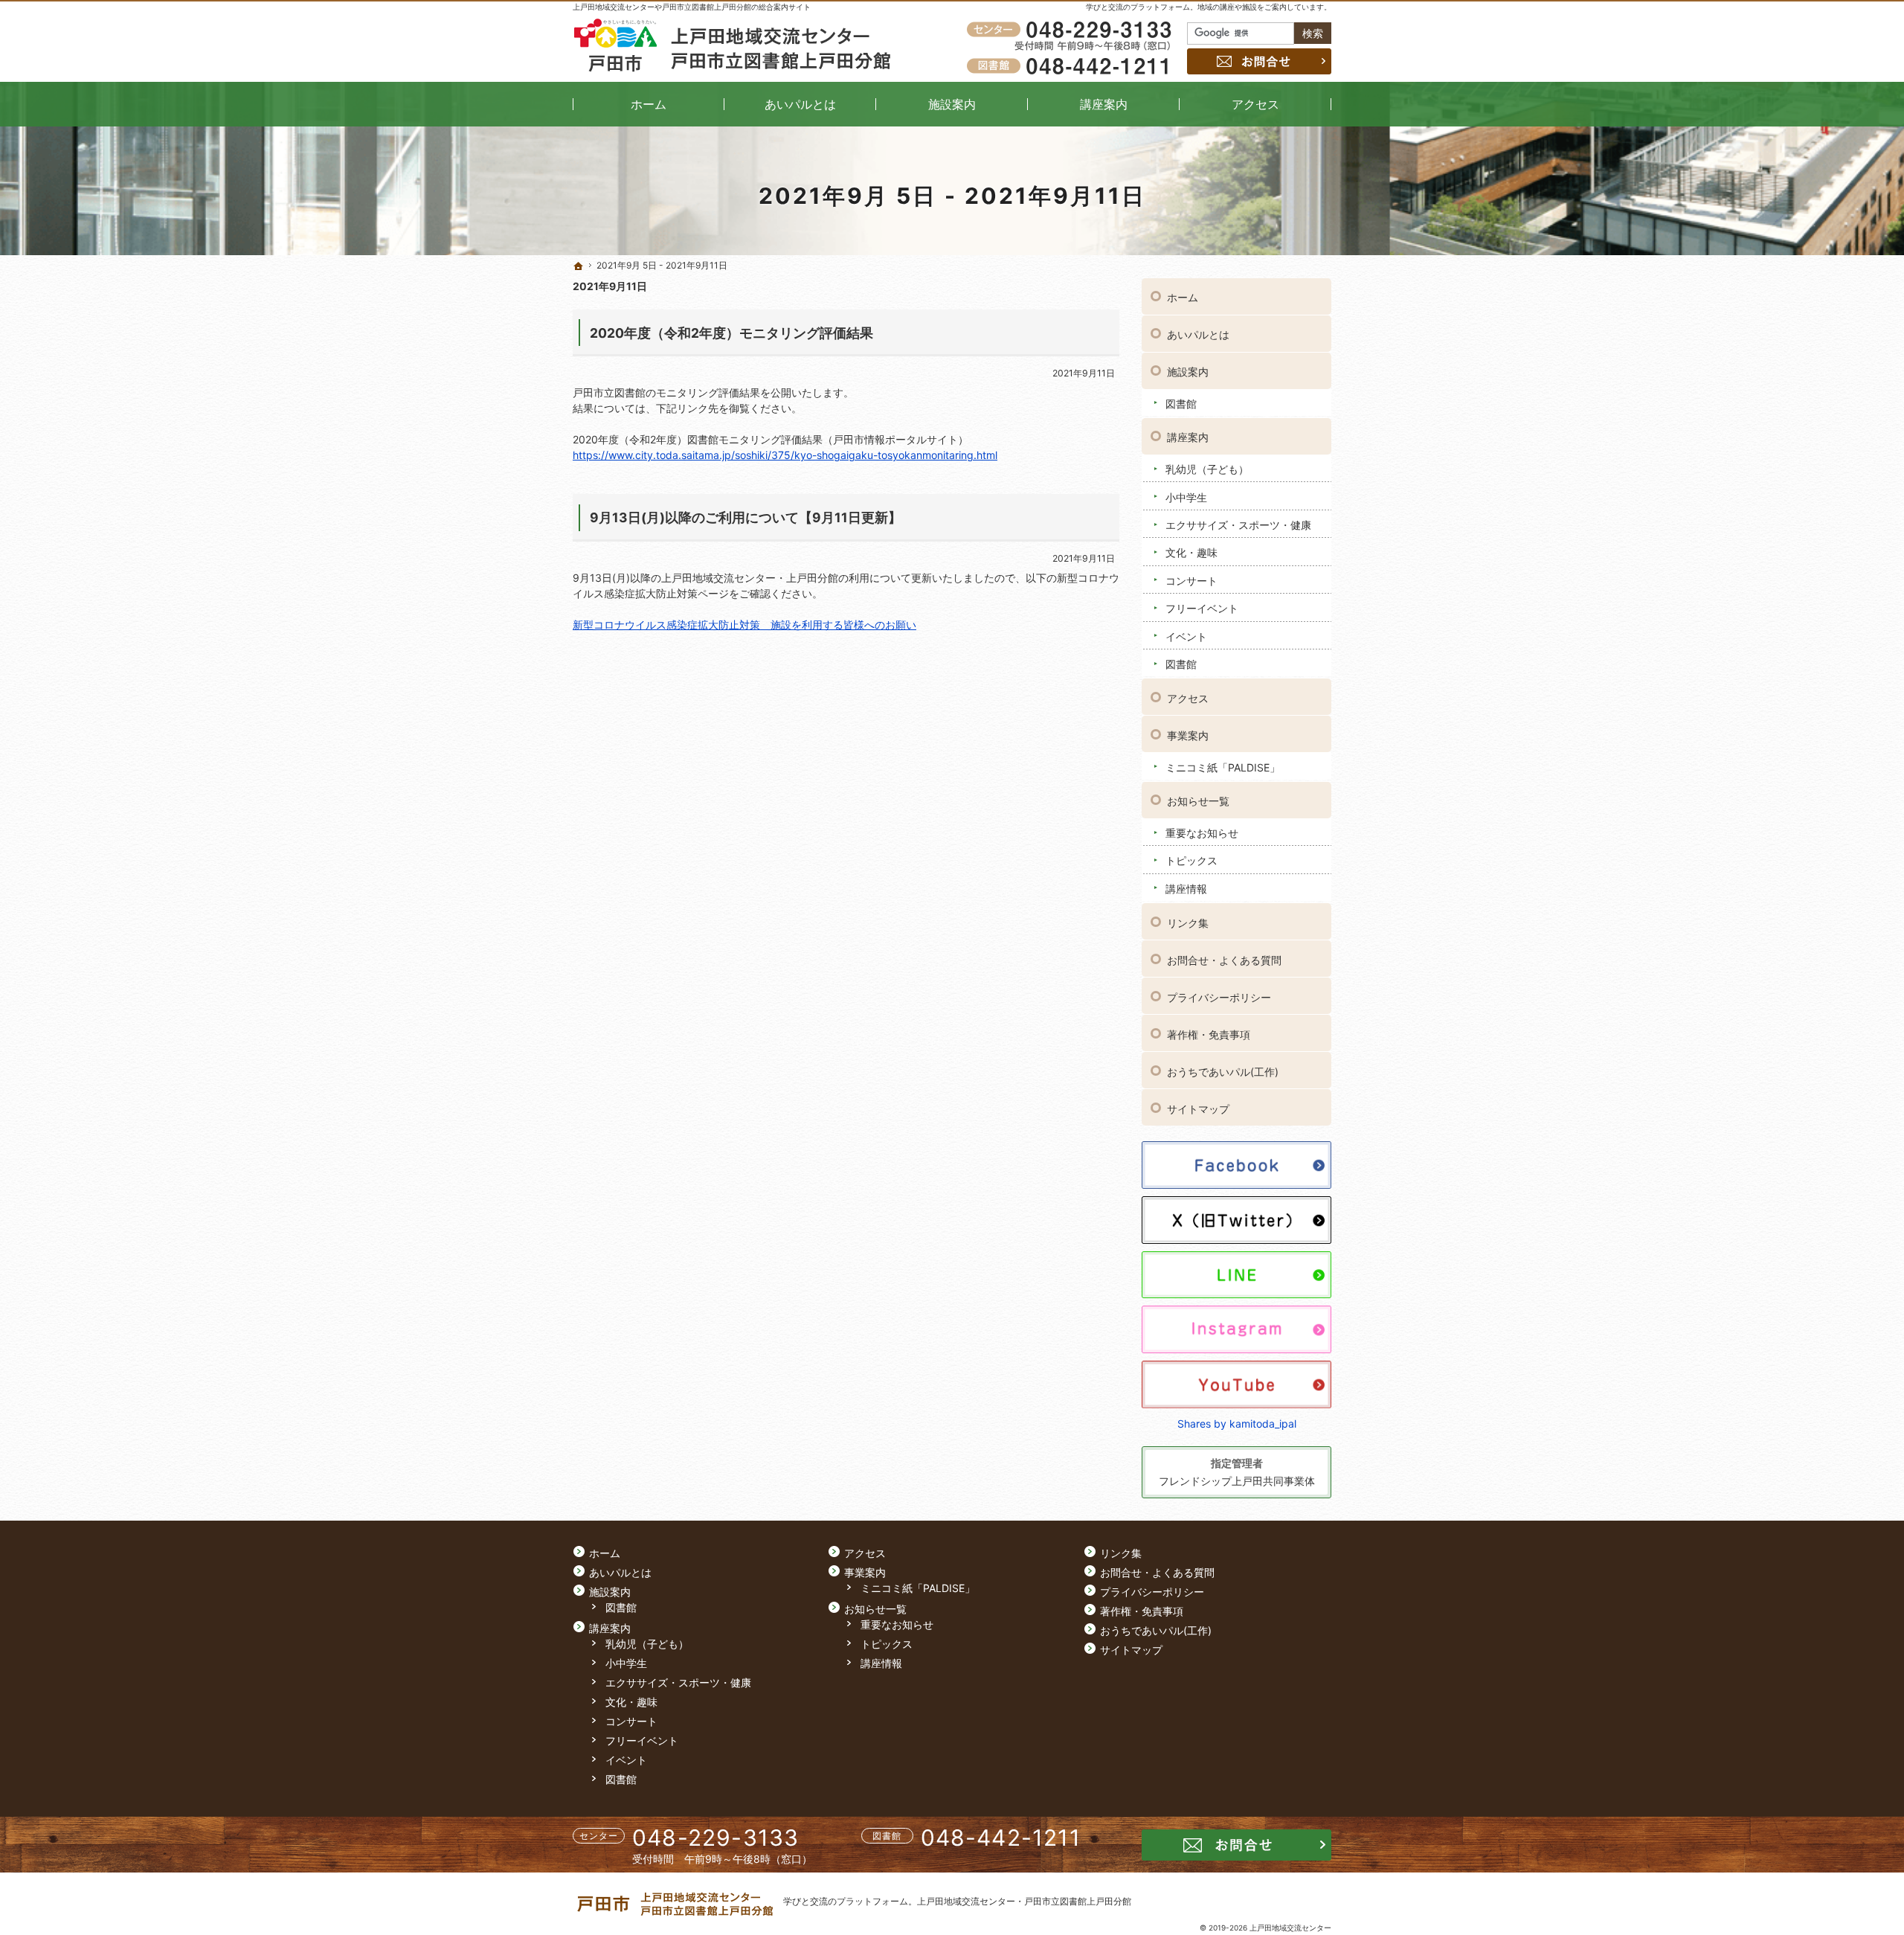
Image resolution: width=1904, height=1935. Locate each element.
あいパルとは (1198, 334)
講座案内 (1188, 437)
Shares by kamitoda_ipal (1237, 1424)
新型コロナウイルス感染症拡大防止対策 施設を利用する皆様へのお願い (744, 625)
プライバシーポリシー (1219, 997)
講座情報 (1186, 889)
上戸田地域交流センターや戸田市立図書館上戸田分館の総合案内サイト (692, 7)
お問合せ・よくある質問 (1224, 960)
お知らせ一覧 (1198, 801)
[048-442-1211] (1072, 65)
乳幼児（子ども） (1207, 469)
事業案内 (1188, 735)
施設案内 (1188, 372)
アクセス (1188, 698)
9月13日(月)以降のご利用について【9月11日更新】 (746, 517)
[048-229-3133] (1072, 31)
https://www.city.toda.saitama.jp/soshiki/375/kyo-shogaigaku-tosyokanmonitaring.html (785, 455)
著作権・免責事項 (1209, 1034)
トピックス (1191, 860)
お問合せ (1259, 61)
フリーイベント (1202, 608)
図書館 (1181, 404)
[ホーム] (579, 266)
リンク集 (1188, 923)
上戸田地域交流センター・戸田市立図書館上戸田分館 (1024, 1901)
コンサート (1191, 581)
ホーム (1183, 297)
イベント (1186, 636)
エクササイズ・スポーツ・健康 (1238, 525)
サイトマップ (1198, 1109)
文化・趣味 (1191, 552)
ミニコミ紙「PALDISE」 (1223, 767)
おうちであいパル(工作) (1223, 1072)
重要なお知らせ (1202, 833)
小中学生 (1186, 497)
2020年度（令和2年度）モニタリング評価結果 (731, 333)
